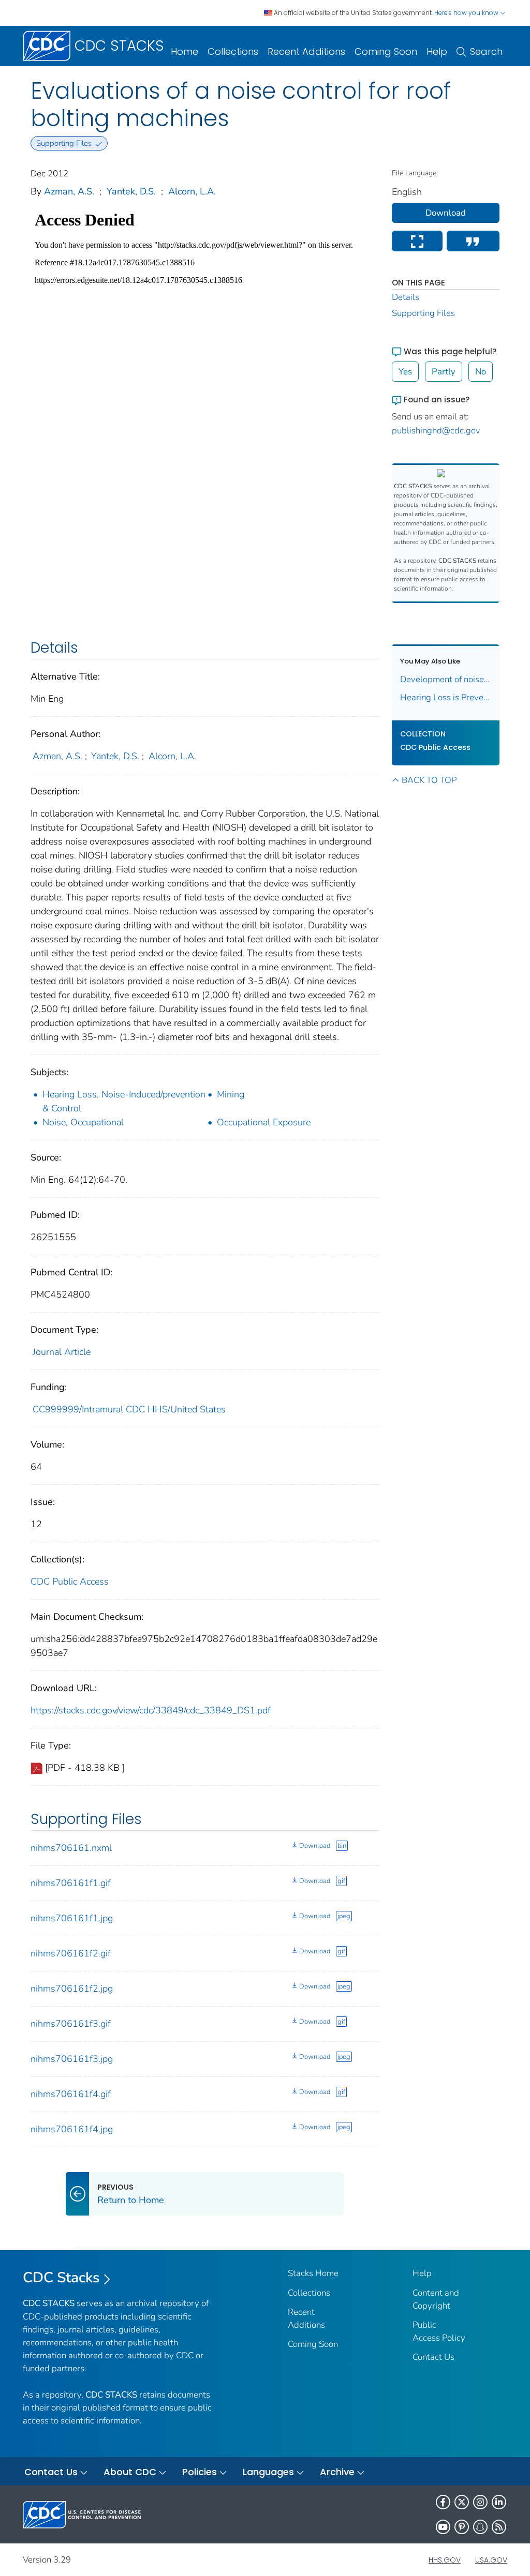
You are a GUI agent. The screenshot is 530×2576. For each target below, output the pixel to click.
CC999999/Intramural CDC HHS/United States (129, 1409)
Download (315, 1846)
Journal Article (62, 1352)
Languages (268, 2472)
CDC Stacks (61, 2278)
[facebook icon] (443, 2502)
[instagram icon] (480, 2502)
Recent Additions (306, 51)
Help (437, 51)
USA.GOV (491, 2560)
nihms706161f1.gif (71, 1883)
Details (406, 297)
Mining (231, 1094)
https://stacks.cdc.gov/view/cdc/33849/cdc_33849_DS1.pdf (151, 1710)
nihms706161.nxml (71, 1848)
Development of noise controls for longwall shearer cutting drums (446, 679)
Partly (444, 372)
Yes (405, 372)
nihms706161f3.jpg (72, 2059)
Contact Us (433, 2357)
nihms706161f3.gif (71, 2024)
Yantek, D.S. (131, 191)
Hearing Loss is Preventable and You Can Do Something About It (446, 697)
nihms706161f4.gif (71, 2094)
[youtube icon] (443, 2527)
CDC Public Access (70, 1581)
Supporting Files (423, 313)
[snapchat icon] (480, 2527)
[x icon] (462, 2502)
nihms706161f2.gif (71, 1953)
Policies (200, 2472)
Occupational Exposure (264, 1122)
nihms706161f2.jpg (72, 1989)
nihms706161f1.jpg (72, 1918)
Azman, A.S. (69, 191)
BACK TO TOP (429, 780)
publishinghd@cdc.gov (436, 431)
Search (486, 51)
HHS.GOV (445, 2560)
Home (185, 51)
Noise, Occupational (83, 1122)
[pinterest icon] (462, 2527)
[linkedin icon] (499, 2502)
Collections (233, 51)
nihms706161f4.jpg (72, 2129)
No (481, 372)
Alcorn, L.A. (192, 191)
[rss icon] (499, 2527)
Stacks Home (313, 2273)
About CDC (130, 2472)
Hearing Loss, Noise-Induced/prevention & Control (124, 1101)
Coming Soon (386, 51)
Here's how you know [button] (467, 13)
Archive (337, 2472)
